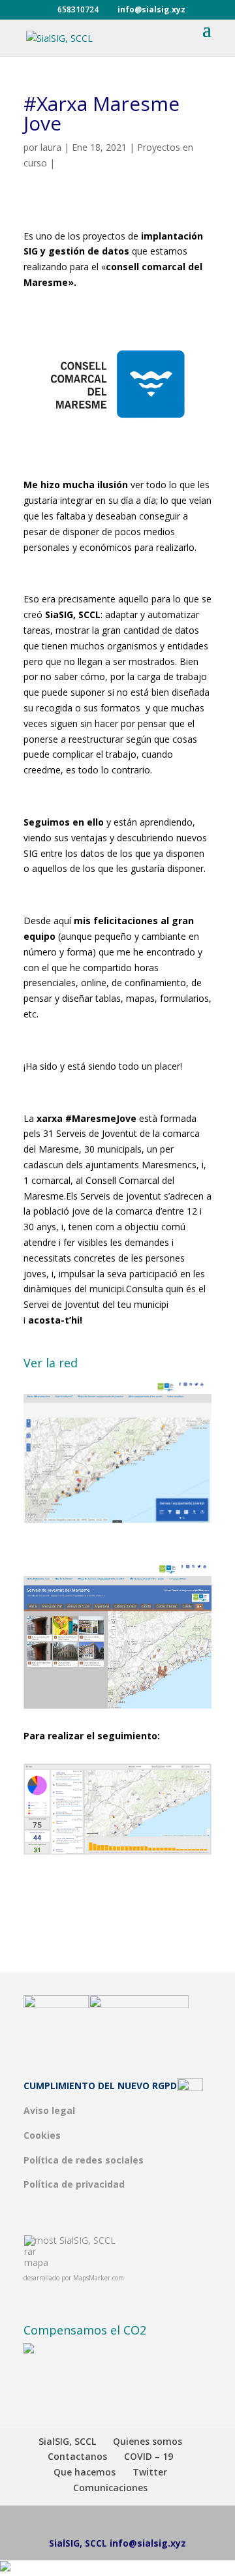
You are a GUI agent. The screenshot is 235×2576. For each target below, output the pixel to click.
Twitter (150, 2472)
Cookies (42, 2135)
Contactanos (77, 2456)
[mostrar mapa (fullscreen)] (41, 2262)
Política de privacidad (74, 2184)
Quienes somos (148, 2441)
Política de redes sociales (84, 2160)
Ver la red (51, 1363)
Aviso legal (49, 2110)
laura (51, 147)
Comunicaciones (110, 2488)
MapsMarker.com (99, 2278)
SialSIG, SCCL (87, 2240)
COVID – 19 (149, 2456)
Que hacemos (85, 2472)
